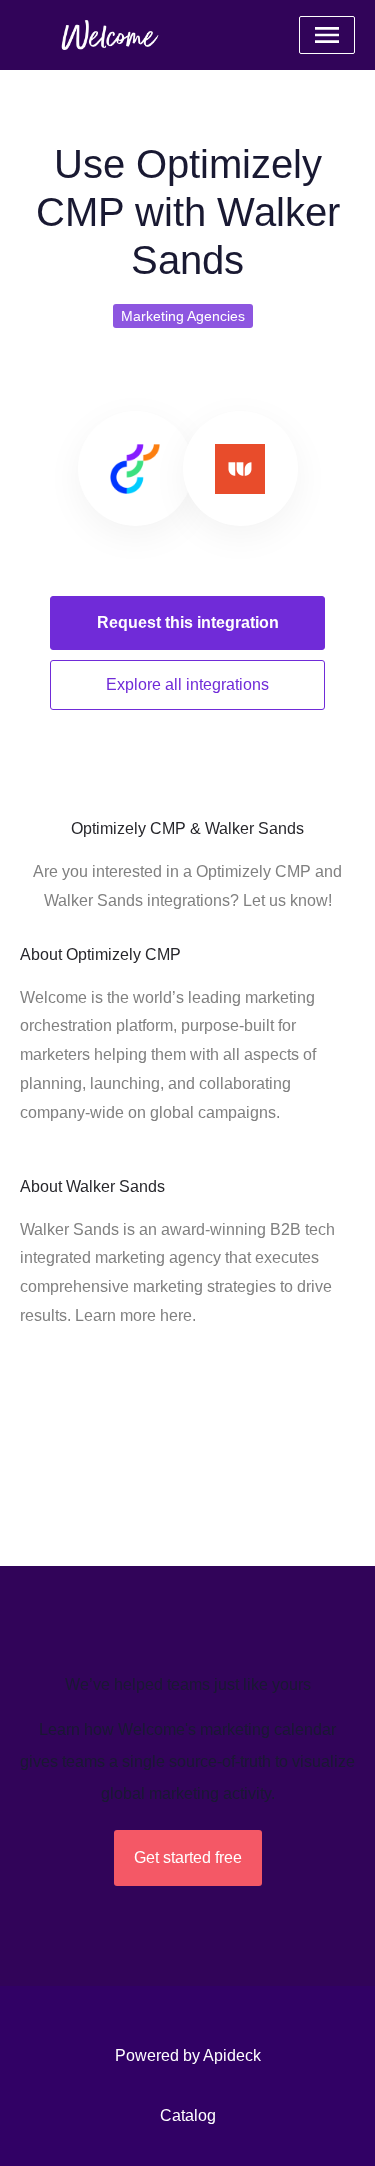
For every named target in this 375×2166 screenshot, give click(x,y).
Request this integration (188, 622)
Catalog (188, 2115)
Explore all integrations (187, 684)
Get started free (188, 1857)
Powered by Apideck (188, 2055)
